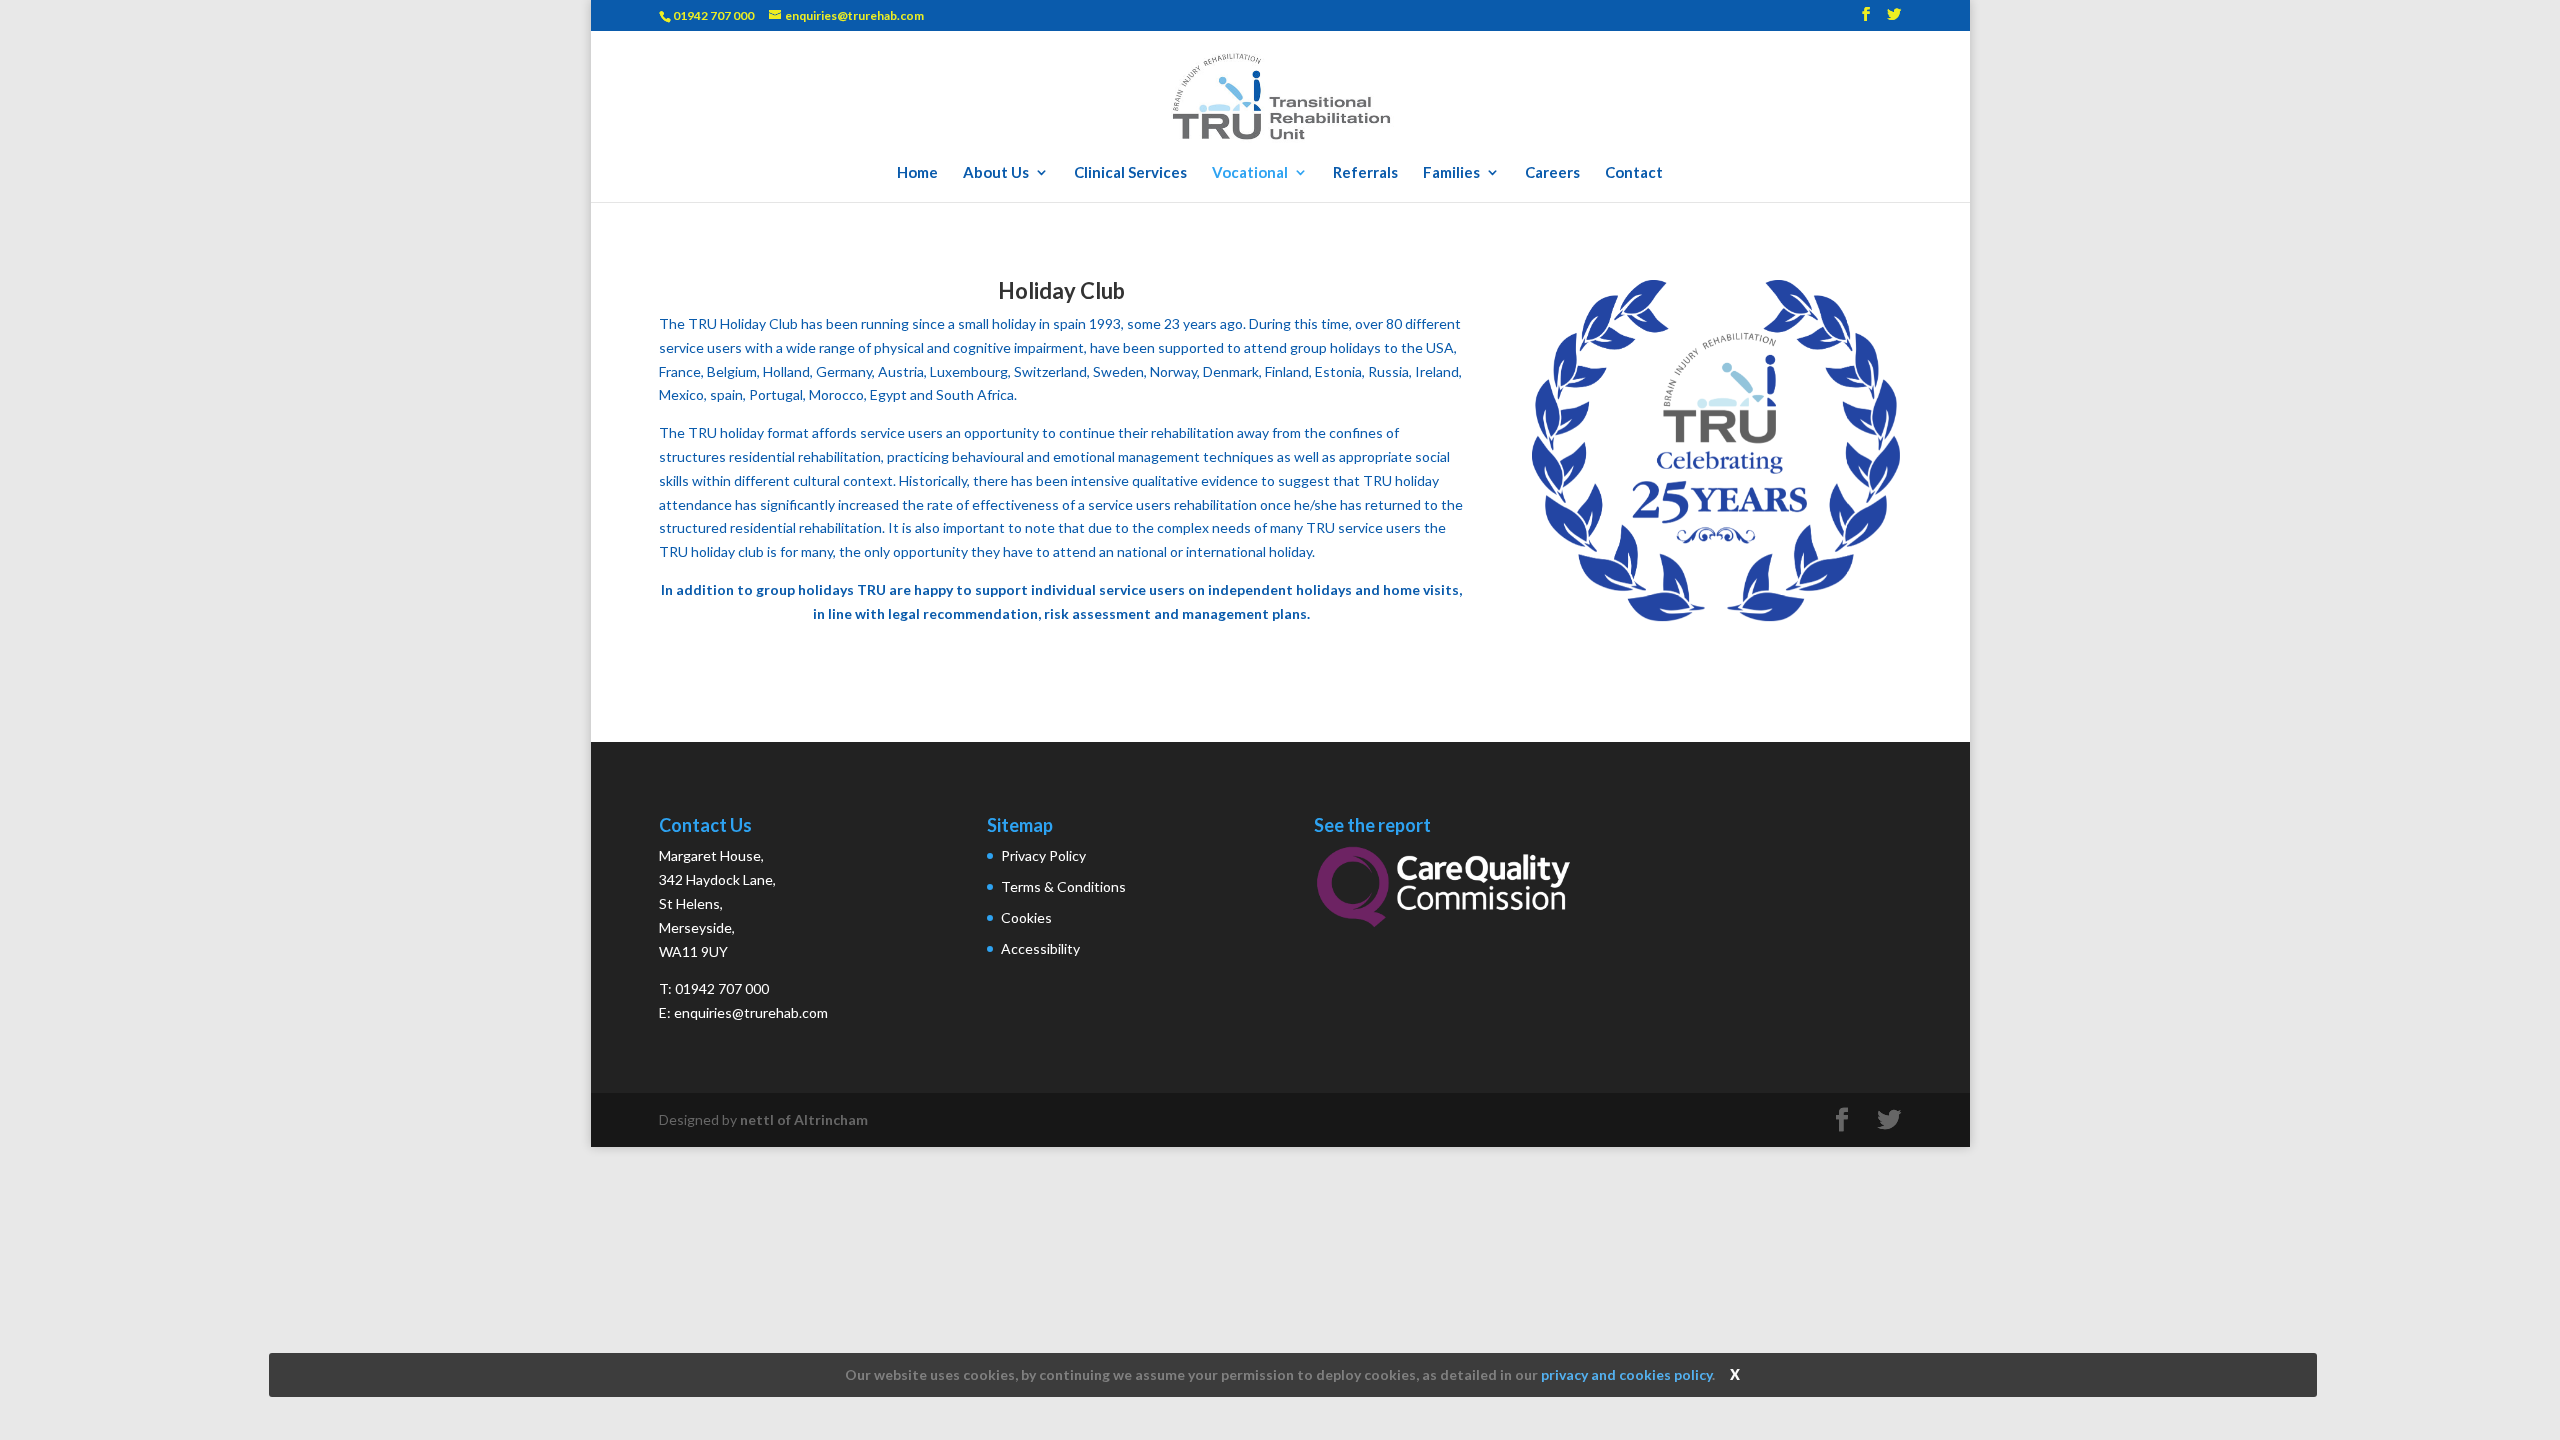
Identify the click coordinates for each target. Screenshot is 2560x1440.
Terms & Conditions (1063, 886)
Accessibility (1040, 948)
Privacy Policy (1043, 855)
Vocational (1250, 173)
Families (1451, 173)
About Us (996, 173)
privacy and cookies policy (1626, 1374)
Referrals (1365, 173)
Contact (1634, 173)
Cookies (1026, 917)
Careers (1552, 173)
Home (917, 173)
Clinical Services (1130, 173)
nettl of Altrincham (804, 1119)
